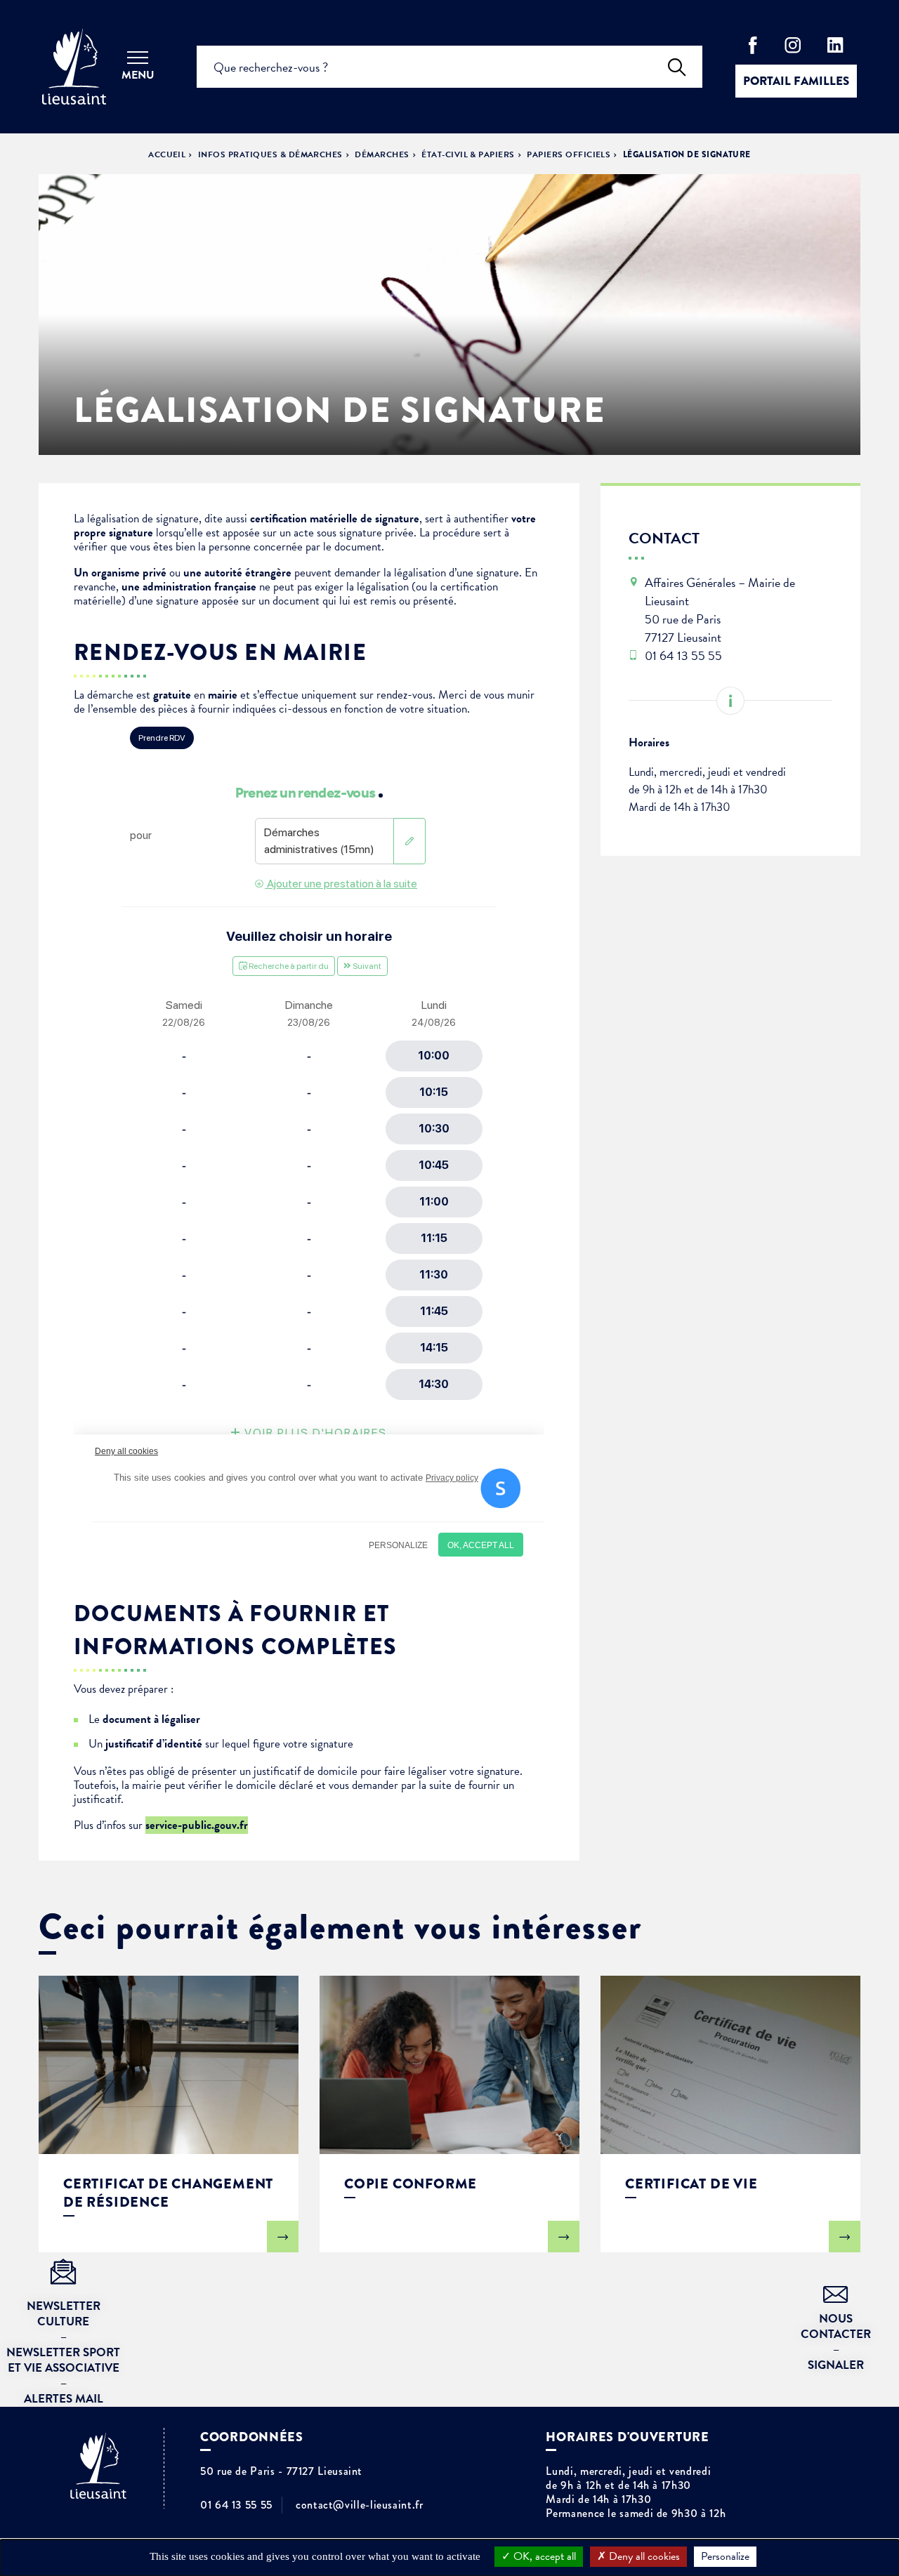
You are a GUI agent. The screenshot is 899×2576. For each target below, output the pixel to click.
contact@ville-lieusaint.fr (360, 2505)
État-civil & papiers (468, 154)
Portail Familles (796, 81)
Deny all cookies (643, 2556)
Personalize (725, 2556)
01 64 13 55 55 (236, 2505)
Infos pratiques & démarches (270, 154)
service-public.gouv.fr (197, 1825)
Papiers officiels (569, 154)
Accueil (167, 154)
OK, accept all (543, 2556)
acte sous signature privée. (356, 533)
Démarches (382, 154)
